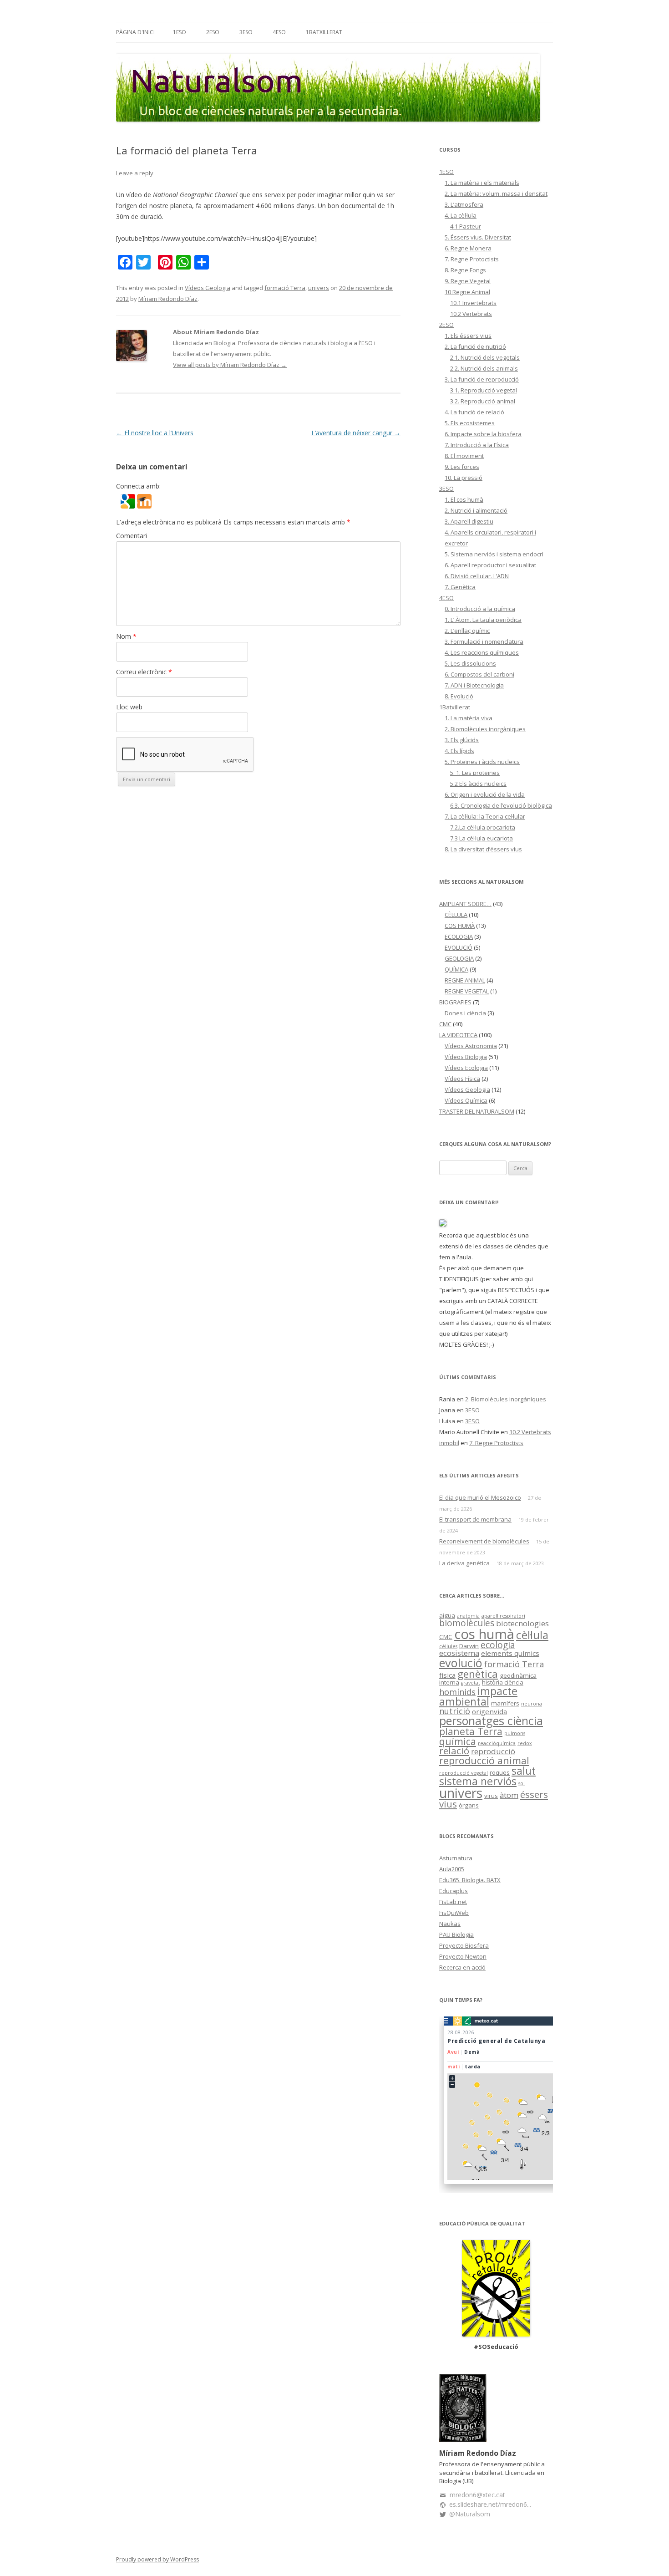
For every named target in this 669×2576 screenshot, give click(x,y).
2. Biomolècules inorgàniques (485, 729)
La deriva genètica (464, 1563)
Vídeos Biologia (466, 1057)
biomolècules (467, 1623)
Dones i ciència (465, 1013)
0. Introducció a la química (480, 609)
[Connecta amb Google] (129, 506)
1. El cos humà (464, 499)
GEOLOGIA (459, 958)
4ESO (279, 32)
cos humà (484, 1634)
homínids (457, 1692)
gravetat (471, 1683)
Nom (126, 636)
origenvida (489, 1711)
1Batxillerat (324, 32)
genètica (478, 1674)
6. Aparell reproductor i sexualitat (490, 565)
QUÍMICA (456, 969)
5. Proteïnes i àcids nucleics (482, 762)
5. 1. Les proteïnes (475, 773)
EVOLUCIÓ (459, 947)
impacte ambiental (478, 1696)
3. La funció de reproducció (482, 379)
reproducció (493, 1751)
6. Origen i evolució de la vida (485, 794)
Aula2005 (452, 1869)
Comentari (132, 536)
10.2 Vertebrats (471, 314)
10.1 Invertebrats (473, 303)
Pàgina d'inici (135, 32)
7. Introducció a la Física (477, 445)
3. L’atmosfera (464, 204)
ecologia (498, 1645)
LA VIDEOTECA (458, 1035)
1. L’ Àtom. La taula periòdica (483, 620)
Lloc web (129, 707)
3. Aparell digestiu (469, 521)
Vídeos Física (462, 1079)
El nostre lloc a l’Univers (155, 433)
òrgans (469, 1805)
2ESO (213, 32)
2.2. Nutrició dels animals (484, 368)
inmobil (449, 1443)
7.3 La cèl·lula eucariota (481, 838)
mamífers (505, 1703)
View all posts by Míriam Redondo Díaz (230, 365)
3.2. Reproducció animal (483, 401)
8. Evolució (459, 696)
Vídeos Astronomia (471, 1046)
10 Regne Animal (467, 292)
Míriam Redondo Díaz (168, 299)
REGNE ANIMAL (465, 980)
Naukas (450, 1924)
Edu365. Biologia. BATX (470, 1880)
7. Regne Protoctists (472, 259)
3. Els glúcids (462, 740)
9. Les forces (462, 467)
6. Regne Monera (468, 248)
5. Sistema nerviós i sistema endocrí (494, 554)
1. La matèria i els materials (482, 183)
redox (525, 1743)
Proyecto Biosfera (464, 1945)
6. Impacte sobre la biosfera (483, 434)
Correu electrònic (144, 672)
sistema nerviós (478, 1781)
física (447, 1675)
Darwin (469, 1646)
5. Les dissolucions (470, 663)
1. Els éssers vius (468, 336)
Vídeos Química (466, 1100)
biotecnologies (522, 1623)
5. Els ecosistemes (470, 423)
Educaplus (454, 1891)
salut (524, 1771)
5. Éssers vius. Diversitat (478, 237)
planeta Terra (471, 1731)
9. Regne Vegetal (468, 281)
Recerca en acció (462, 1967)
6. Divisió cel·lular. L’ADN (477, 576)
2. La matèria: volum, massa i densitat (496, 193)
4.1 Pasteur (466, 226)
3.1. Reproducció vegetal (484, 390)
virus (491, 1796)
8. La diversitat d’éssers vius (483, 849)
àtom (509, 1795)
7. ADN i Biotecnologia (474, 685)
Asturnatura (456, 1858)
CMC (445, 1024)
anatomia (468, 1616)
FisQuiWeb (454, 1913)
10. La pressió (464, 478)
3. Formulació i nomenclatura (484, 641)
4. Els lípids (459, 751)
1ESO (180, 32)
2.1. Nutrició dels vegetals (485, 357)
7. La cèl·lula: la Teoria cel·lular (485, 816)
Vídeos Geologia (208, 288)
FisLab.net (453, 1902)
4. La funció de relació (474, 412)
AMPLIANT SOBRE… (465, 904)
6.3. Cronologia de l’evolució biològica (501, 805)
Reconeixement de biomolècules (484, 1541)
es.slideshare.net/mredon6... (490, 2504)
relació (454, 1751)
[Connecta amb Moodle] (144, 506)
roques (500, 1772)
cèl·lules (448, 1646)
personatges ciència (491, 1721)
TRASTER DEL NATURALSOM (477, 1111)
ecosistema (459, 1653)
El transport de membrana (475, 1519)
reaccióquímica (497, 1743)
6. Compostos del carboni (479, 674)
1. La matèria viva (469, 718)
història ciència (503, 1682)
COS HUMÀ (460, 926)
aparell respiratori (503, 1616)
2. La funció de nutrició (475, 346)
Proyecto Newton (463, 1956)
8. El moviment (464, 456)
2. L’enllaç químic (467, 631)
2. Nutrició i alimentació (476, 510)
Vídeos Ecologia (466, 1068)
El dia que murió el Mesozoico (480, 1497)
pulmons (515, 1733)
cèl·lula (532, 1635)
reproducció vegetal (464, 1773)
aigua (447, 1615)
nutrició (455, 1711)
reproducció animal (484, 1760)
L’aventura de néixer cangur (356, 433)
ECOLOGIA (459, 937)
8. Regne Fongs (465, 270)
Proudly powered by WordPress (157, 2559)
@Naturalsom (470, 2514)
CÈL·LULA (456, 915)
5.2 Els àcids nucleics (478, 784)
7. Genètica (460, 587)
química (458, 1741)
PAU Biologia (456, 1935)
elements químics (510, 1653)
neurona (532, 1704)
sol (522, 1783)
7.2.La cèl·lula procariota (483, 827)
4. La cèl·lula (461, 215)
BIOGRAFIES (455, 1002)
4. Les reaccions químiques (482, 652)
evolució (461, 1663)
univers (319, 288)
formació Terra (285, 288)
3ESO (246, 32)
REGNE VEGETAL (467, 991)
